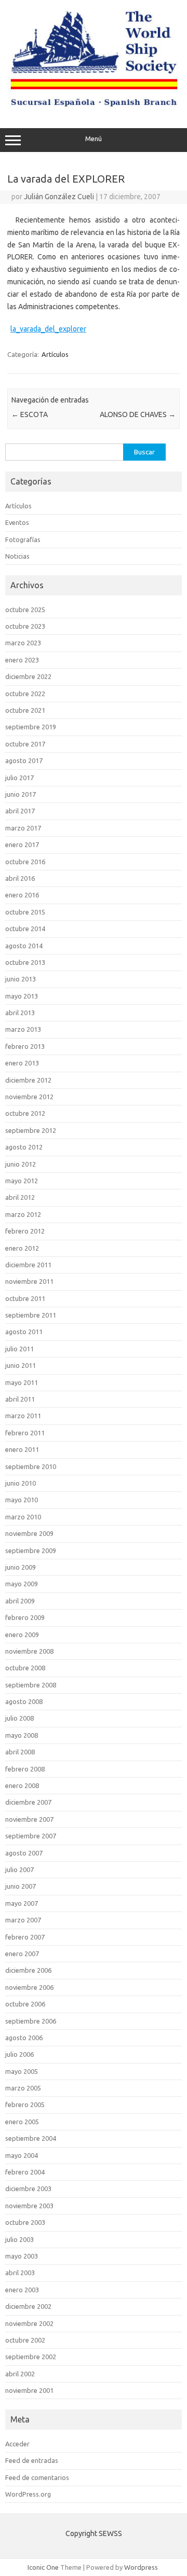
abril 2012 (20, 1197)
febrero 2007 (25, 1937)
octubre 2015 (25, 912)
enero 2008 (22, 1785)
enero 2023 (22, 660)
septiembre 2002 (31, 2357)
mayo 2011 (22, 1382)
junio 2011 (21, 1365)
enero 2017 (22, 844)
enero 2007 (22, 1954)
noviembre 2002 (29, 2323)
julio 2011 (19, 1349)
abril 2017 (20, 811)
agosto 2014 (24, 946)
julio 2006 (19, 2054)
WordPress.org (28, 2494)
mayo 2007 (22, 1903)
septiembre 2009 (31, 1550)
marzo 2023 (23, 643)
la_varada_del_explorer (48, 329)
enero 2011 (22, 1449)
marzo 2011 (23, 1416)
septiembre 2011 (31, 1315)
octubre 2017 (25, 744)
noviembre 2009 (29, 1533)
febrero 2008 (25, 1769)
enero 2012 (22, 1248)
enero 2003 (22, 2290)
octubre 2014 (25, 929)
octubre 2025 (25, 610)
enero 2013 (22, 1063)
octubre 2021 (25, 710)
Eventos (17, 522)
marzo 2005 (23, 2088)
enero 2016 (22, 895)
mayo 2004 (22, 2155)
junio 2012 (21, 1164)
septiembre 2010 (31, 1466)
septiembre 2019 (31, 727)
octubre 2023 (25, 626)
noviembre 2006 (29, 1987)
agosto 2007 (24, 1853)
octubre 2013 (25, 962)
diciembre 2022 (28, 676)
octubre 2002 (25, 2340)
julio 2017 (19, 778)
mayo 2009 (22, 1584)
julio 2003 (19, 2239)
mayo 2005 (22, 2071)
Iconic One (43, 2567)
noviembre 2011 (29, 1281)
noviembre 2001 (29, 2390)
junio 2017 (21, 794)
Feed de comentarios (37, 2477)
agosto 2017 (24, 760)
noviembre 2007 (29, 1819)
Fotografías (23, 539)
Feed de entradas (32, 2460)
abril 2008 (20, 1752)
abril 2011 (20, 1399)
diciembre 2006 (28, 1970)
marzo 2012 (23, 1214)
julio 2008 (19, 1718)
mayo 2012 (22, 1181)
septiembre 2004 (31, 2138)
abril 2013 (20, 1013)
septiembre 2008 (31, 1685)
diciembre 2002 (28, 2306)
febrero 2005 (25, 2104)
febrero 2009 (25, 1617)
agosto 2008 (24, 1701)
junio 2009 (21, 1567)
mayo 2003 (22, 2256)
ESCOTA (30, 414)
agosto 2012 (24, 1147)
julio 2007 (19, 1869)
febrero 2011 (25, 1433)
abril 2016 (20, 878)
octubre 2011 (25, 1298)
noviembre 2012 (29, 1097)
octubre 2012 (25, 1113)
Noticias (17, 556)
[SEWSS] (94, 106)
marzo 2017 (23, 828)
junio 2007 (21, 1886)
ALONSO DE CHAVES (138, 414)
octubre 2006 (25, 2004)
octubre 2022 (25, 694)
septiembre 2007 (31, 1836)
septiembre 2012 (31, 1130)
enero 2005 (22, 2122)
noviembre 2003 (29, 2206)
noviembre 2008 (29, 1651)
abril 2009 (20, 1601)
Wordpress (141, 2567)
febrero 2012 (25, 1231)
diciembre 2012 (28, 1080)
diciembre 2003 (28, 2189)
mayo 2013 (22, 996)
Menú (94, 139)
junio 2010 (21, 1483)
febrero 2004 (25, 2172)
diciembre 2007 (28, 1802)
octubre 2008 (25, 1668)
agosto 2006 (24, 2038)
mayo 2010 (22, 1500)
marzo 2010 (23, 1517)
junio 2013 (21, 979)
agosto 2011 (24, 1332)
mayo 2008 (22, 1735)
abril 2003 (20, 2273)
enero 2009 (22, 1635)
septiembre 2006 (31, 2021)
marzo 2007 (23, 1920)
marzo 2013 (23, 1029)
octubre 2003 (25, 2222)
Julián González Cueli (59, 197)
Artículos (55, 354)
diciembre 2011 (28, 1265)
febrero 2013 (25, 1046)
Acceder (17, 2444)
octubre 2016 (25, 862)
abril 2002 (20, 2374)
